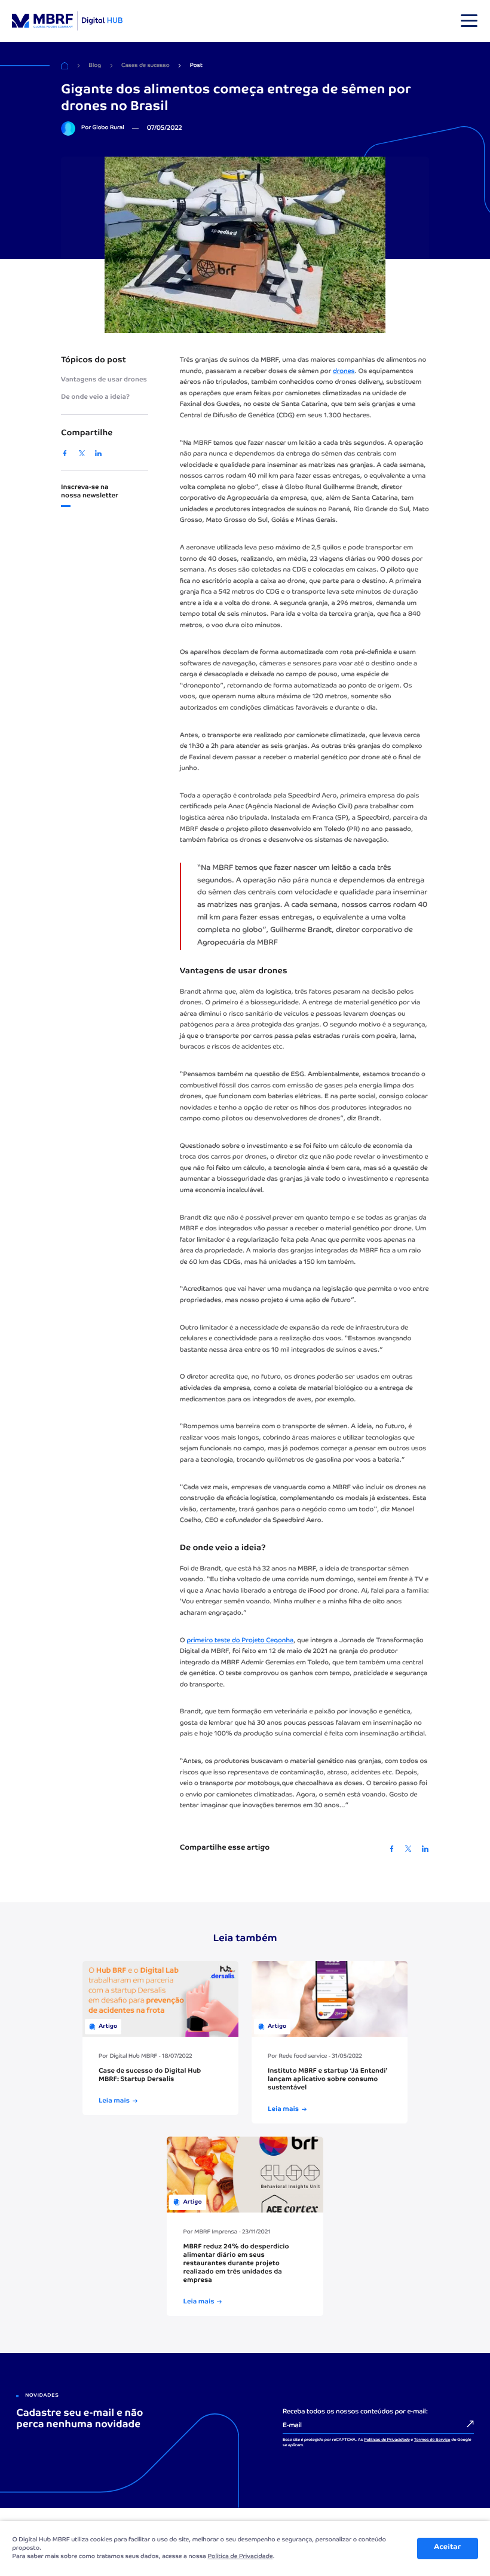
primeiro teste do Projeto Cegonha (240, 1641)
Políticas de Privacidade (387, 2440)
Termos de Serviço (432, 2440)
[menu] (469, 21)
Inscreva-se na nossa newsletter (90, 492)
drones (344, 372)
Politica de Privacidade (240, 2557)
